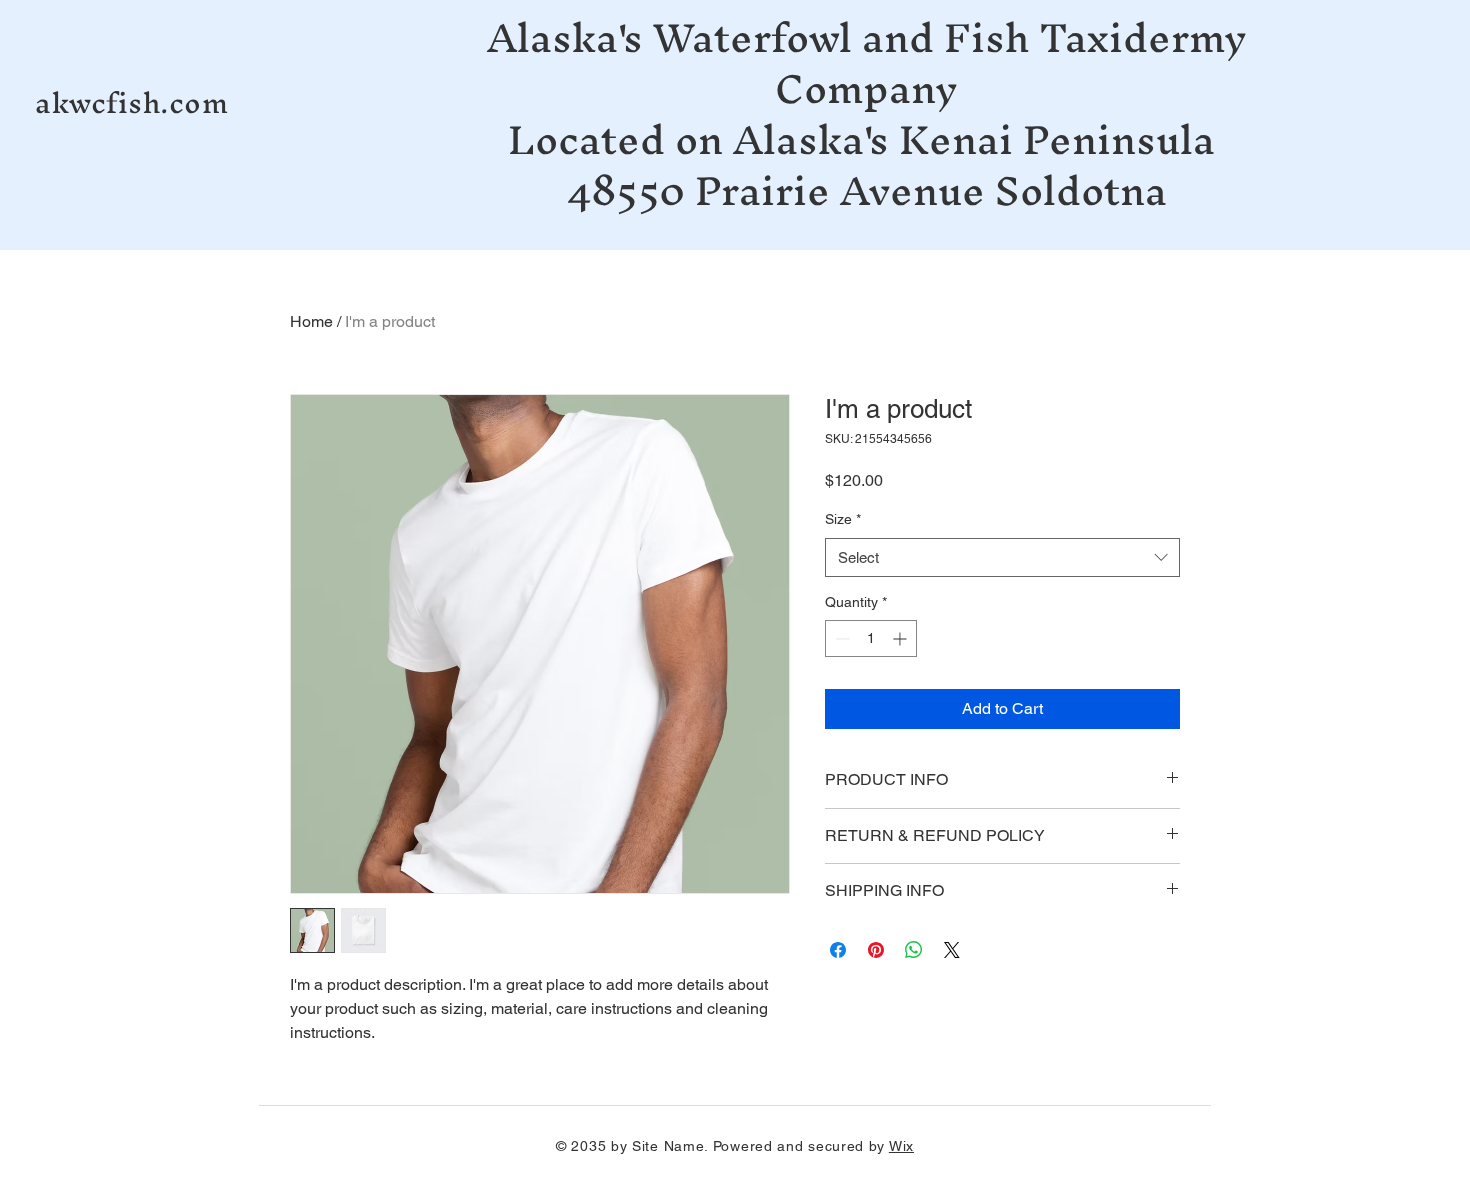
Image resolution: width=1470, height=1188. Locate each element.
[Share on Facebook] (838, 950)
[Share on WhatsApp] (914, 950)
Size (843, 519)
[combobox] (1002, 557)
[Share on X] (952, 950)
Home (311, 321)
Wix (901, 1146)
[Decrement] (840, 638)
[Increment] (901, 638)
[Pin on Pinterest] (876, 950)
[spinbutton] (871, 638)
